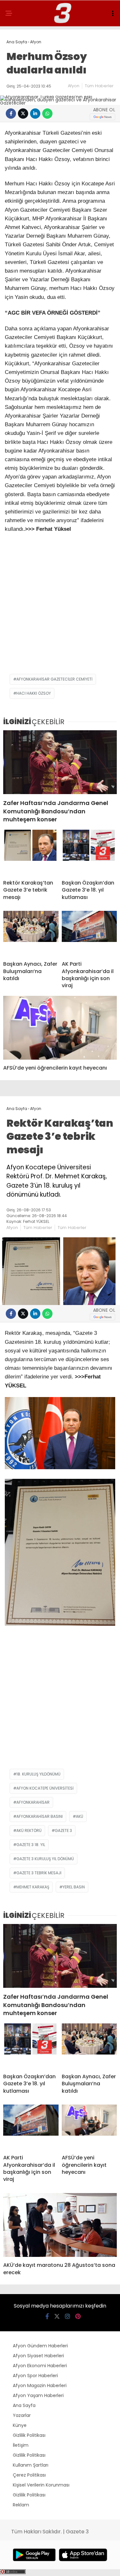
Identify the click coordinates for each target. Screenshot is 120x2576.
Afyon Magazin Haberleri (40, 2385)
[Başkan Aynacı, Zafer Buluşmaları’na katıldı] (31, 933)
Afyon (74, 86)
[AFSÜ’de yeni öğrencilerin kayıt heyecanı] (60, 1028)
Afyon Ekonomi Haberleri (40, 2366)
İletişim (21, 2445)
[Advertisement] (60, 607)
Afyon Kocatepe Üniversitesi (45, 1788)
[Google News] (102, 117)
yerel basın (74, 1887)
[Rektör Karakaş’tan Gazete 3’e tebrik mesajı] (31, 852)
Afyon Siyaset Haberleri (38, 2356)
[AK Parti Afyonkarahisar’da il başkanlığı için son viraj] (89, 933)
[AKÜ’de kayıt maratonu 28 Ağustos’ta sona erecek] (60, 2225)
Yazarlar (22, 2415)
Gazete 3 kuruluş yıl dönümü (45, 1859)
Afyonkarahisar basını (40, 1816)
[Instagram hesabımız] (68, 2316)
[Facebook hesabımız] (47, 2316)
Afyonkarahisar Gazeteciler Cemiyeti (54, 679)
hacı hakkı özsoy (34, 693)
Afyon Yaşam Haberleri (38, 2395)
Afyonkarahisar (33, 1802)
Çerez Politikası (29, 2475)
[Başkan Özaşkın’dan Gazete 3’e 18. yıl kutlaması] (89, 852)
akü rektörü (29, 1830)
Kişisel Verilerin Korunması (41, 2485)
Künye (20, 2425)
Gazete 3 (63, 1830)
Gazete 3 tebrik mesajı (39, 1873)
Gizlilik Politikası (29, 2435)
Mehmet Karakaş (33, 1887)
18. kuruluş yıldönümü (38, 1774)
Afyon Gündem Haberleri (40, 2346)
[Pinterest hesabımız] (78, 2316)
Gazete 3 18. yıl (31, 1845)
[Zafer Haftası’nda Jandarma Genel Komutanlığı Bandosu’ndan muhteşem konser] (60, 762)
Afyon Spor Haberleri (35, 2376)
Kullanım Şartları (31, 2465)
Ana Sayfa (24, 2405)
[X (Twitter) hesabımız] (57, 2316)
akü (80, 1816)
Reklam (21, 2505)
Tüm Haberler (99, 86)
